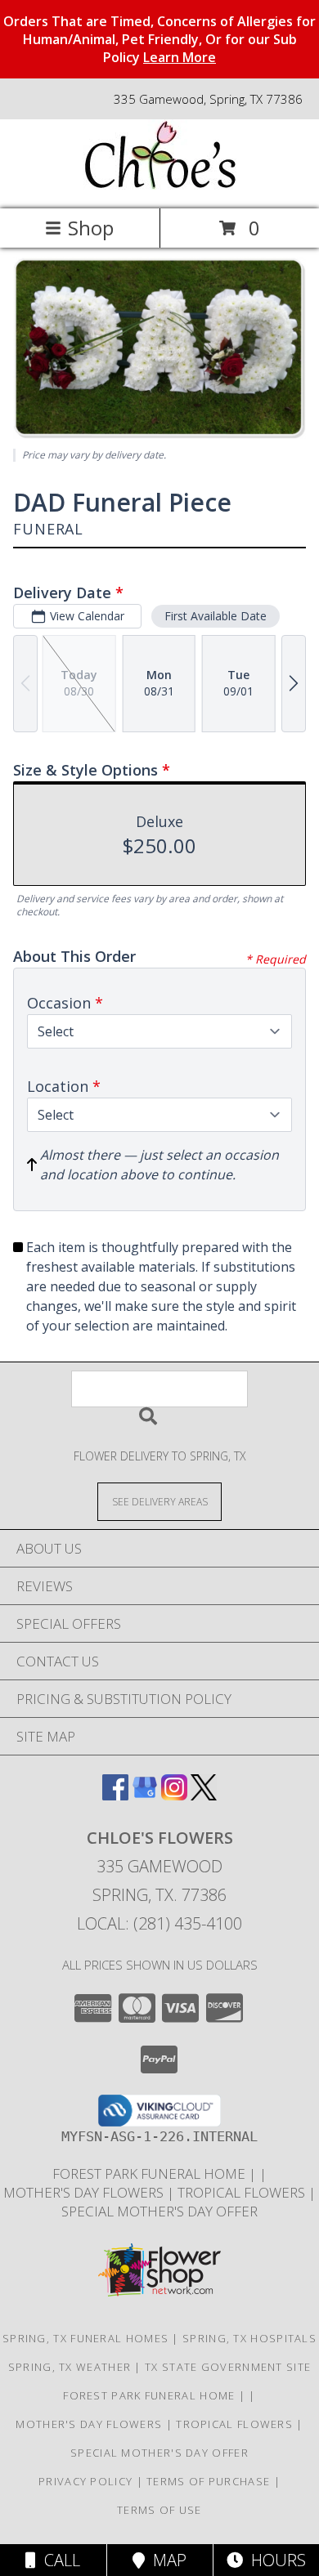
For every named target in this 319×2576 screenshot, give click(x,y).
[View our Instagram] (174, 1795)
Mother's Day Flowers (85, 2192)
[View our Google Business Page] (145, 1795)
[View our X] (204, 1795)
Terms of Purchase (208, 2481)
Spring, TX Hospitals (249, 2338)
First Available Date (216, 616)
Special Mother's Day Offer (159, 2211)
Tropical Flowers (243, 2192)
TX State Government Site (228, 2367)
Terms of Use (159, 2510)
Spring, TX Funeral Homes (85, 2338)
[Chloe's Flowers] (159, 185)
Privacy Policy (85, 2481)
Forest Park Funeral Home (151, 2173)
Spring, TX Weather (70, 2367)
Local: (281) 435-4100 (159, 1923)
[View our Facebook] (115, 1795)
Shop (91, 228)
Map (166, 2560)
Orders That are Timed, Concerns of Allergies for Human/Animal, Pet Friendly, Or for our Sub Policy (159, 39)
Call (58, 2560)
